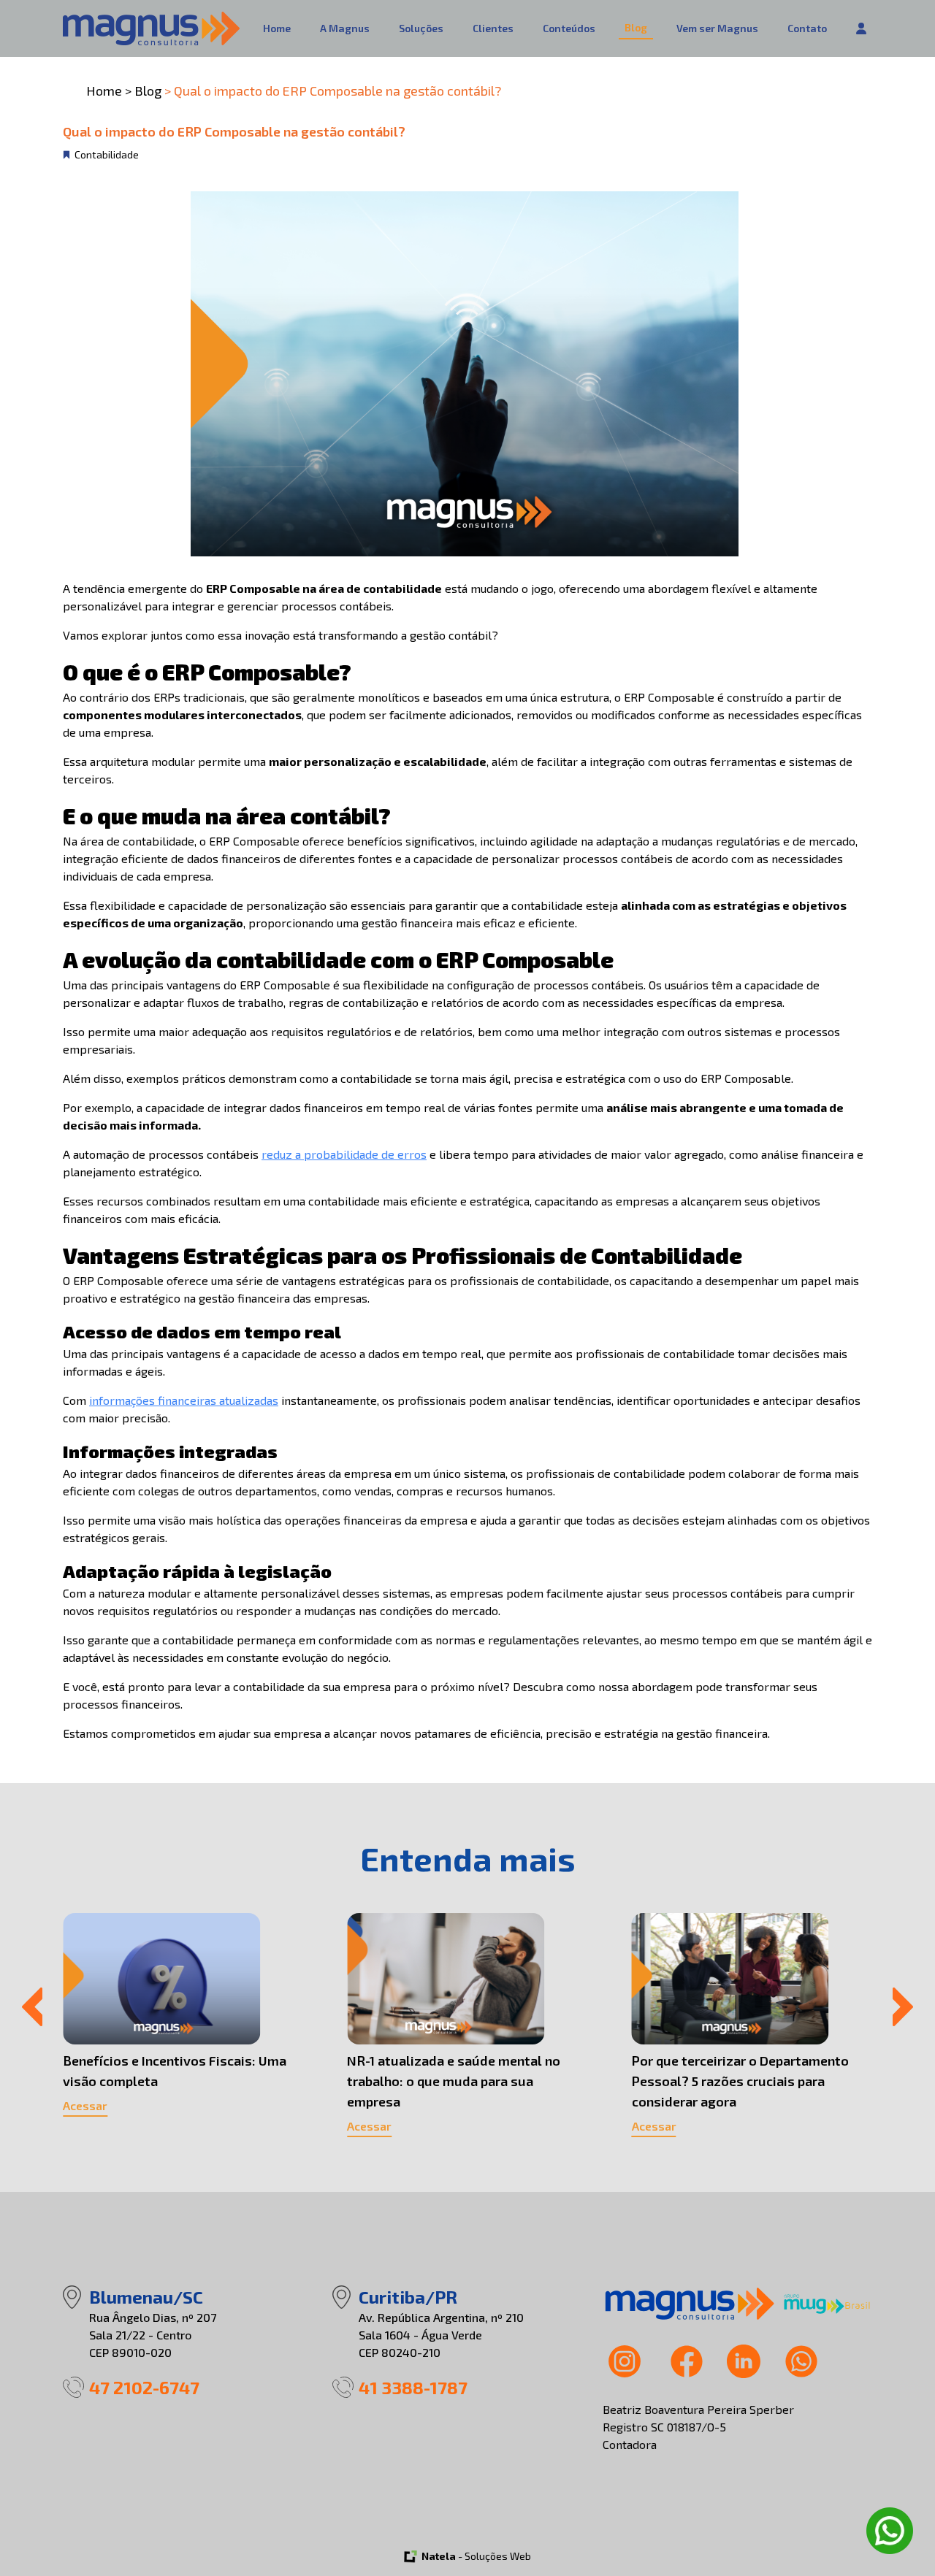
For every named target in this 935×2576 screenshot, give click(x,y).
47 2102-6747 (144, 2387)
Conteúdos (569, 28)
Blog (636, 27)
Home (277, 28)
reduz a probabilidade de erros (344, 1154)
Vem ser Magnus (717, 28)
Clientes (493, 28)
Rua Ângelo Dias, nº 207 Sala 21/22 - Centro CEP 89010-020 (153, 2335)
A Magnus (345, 28)
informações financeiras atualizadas (184, 1400)
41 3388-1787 (413, 2387)
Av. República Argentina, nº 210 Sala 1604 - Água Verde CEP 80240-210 (441, 2335)
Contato (807, 28)
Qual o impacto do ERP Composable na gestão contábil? (337, 91)
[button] (32, 2007)
